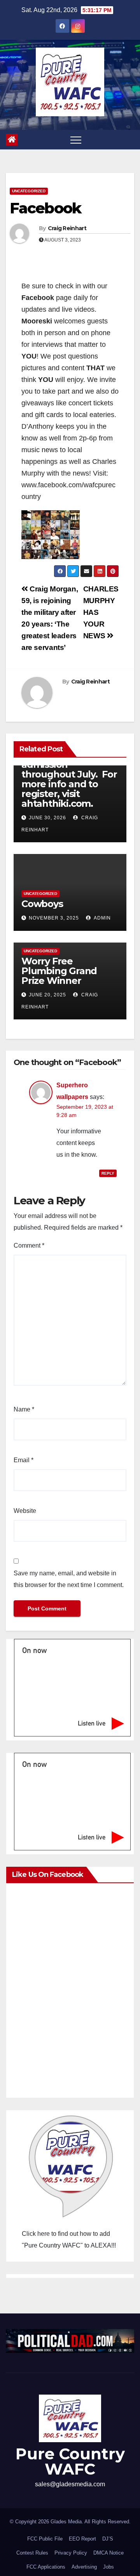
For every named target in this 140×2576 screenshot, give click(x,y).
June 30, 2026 (47, 818)
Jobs (108, 2567)
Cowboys (42, 904)
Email (24, 1460)
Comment (29, 1245)
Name (24, 1409)
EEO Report (82, 2539)
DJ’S (108, 2539)
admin (102, 918)
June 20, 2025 (47, 995)
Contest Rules (32, 2553)
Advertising (84, 2567)
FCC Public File (45, 2539)
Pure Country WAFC (70, 2461)
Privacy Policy (71, 2553)
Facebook (45, 208)
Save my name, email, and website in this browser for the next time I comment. (69, 1579)
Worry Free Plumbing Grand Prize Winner (59, 971)
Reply (108, 1173)
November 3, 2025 (54, 918)
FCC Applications (46, 2567)
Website (25, 1511)
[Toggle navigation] (76, 140)
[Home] (12, 140)
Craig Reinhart (67, 228)
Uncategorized (29, 191)
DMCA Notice (108, 2553)
